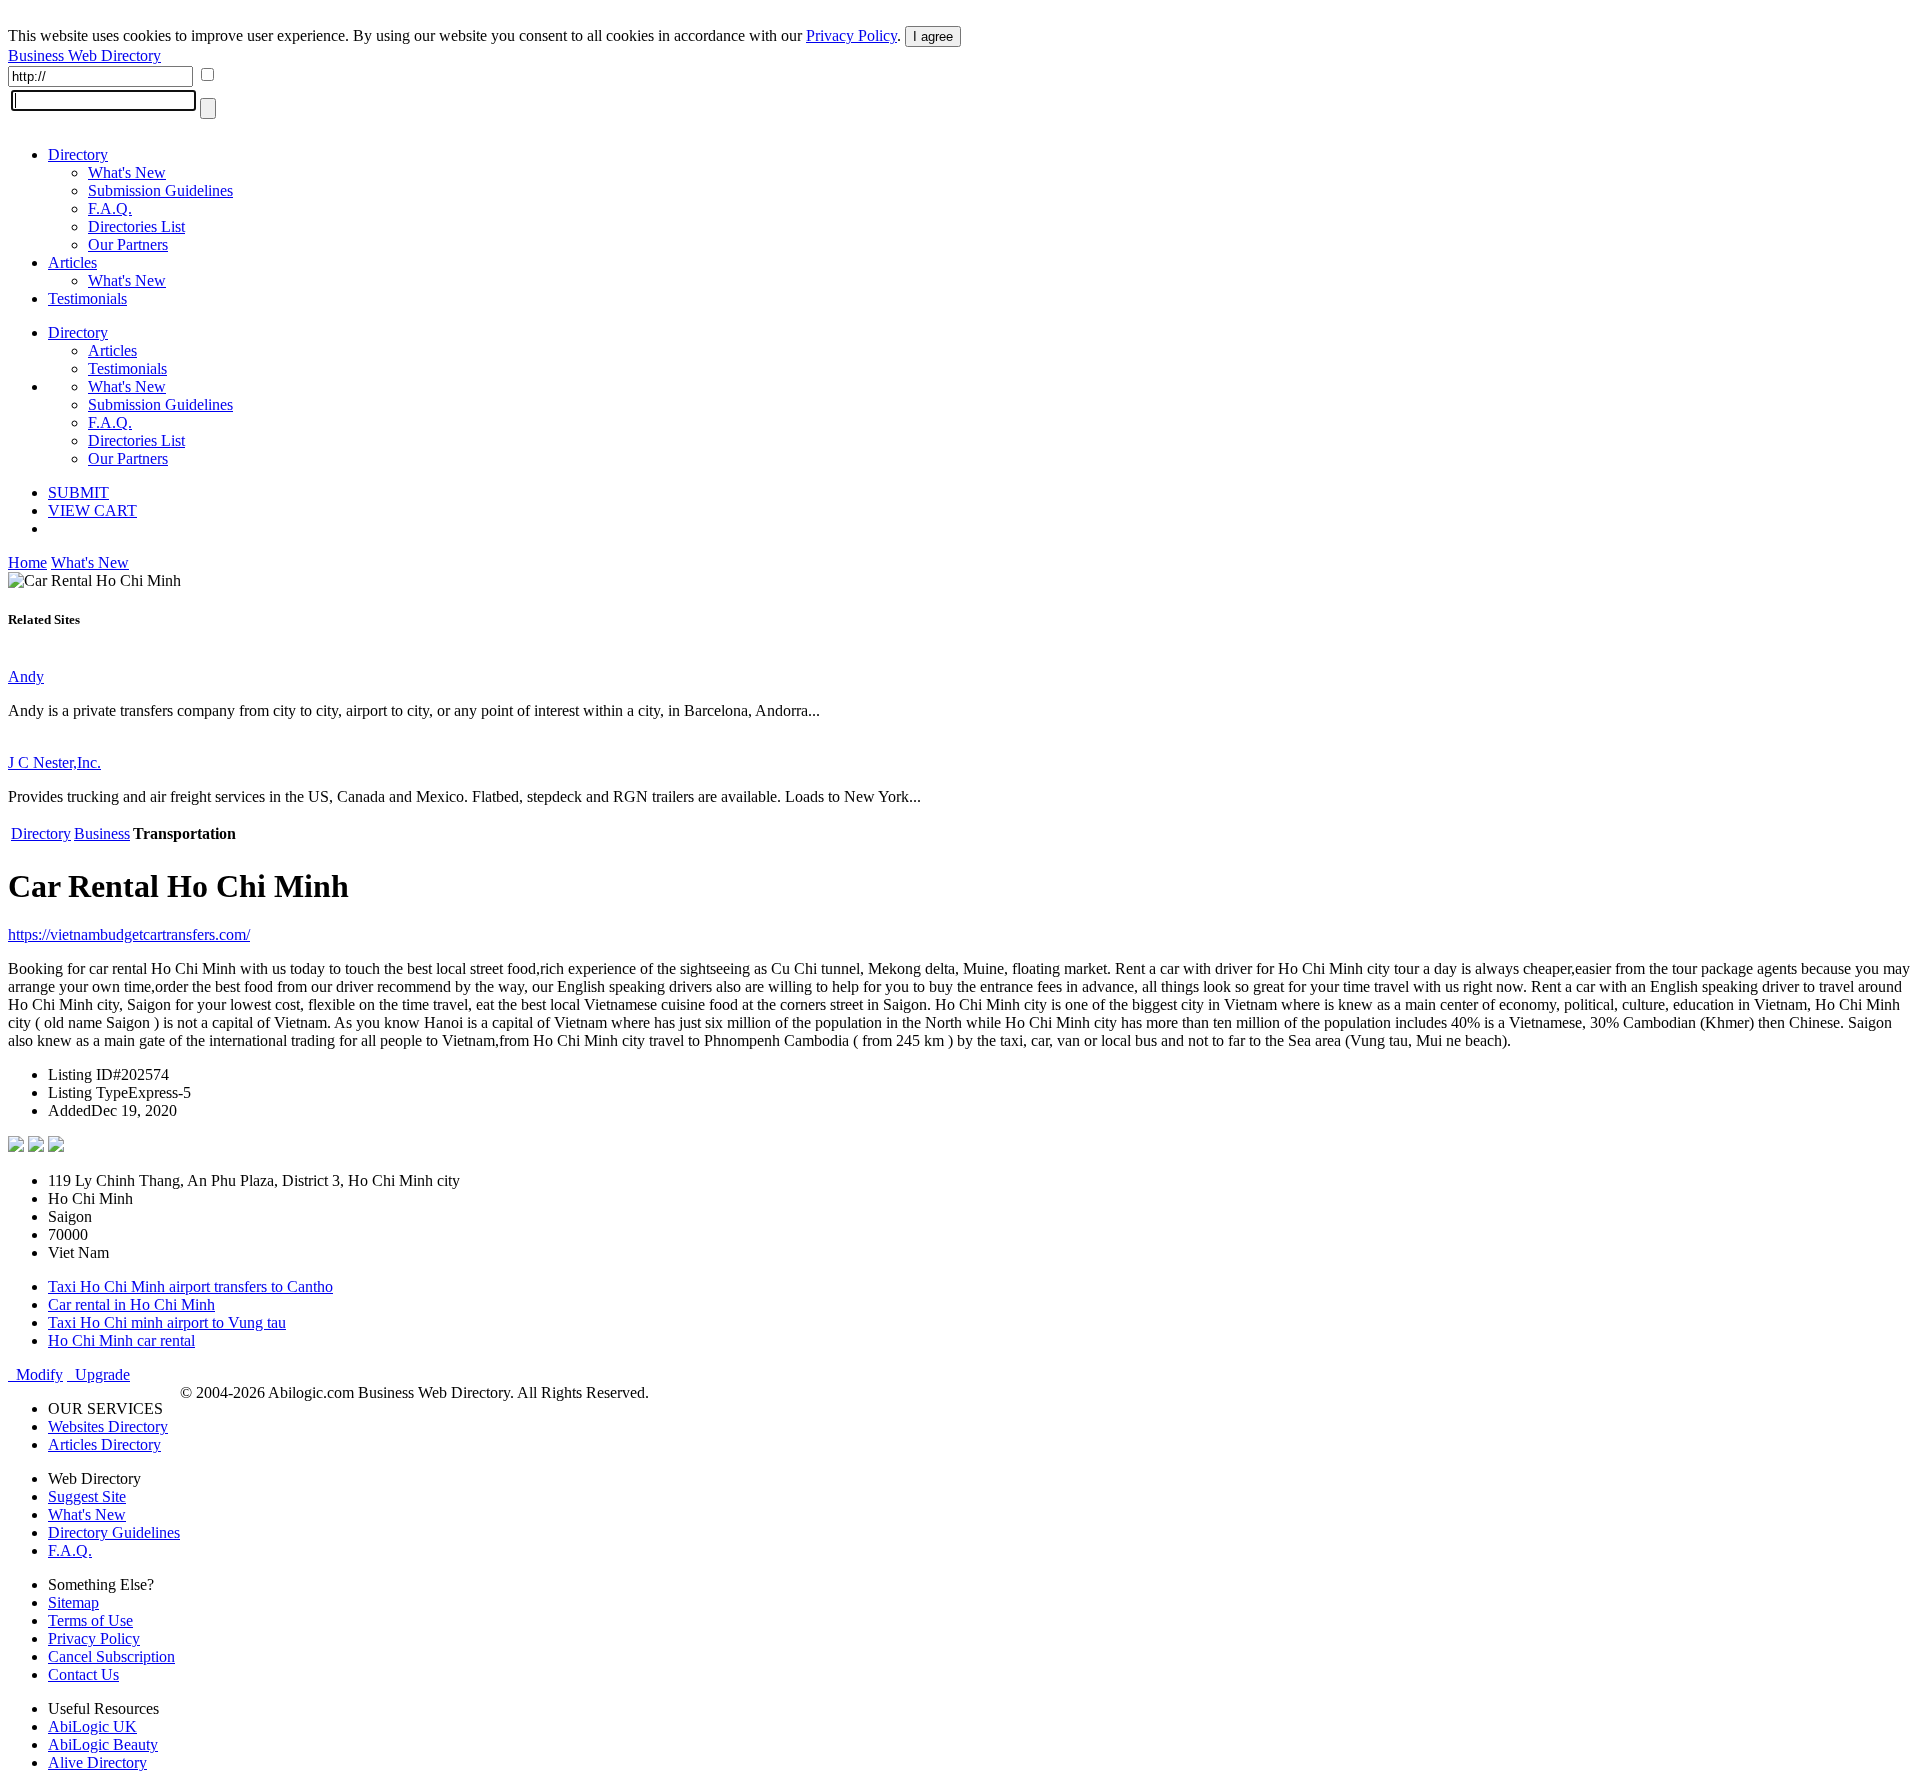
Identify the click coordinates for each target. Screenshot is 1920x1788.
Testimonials (87, 298)
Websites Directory (108, 1426)
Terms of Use (90, 1620)
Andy (26, 676)
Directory (78, 154)
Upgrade (98, 1374)
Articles (72, 262)
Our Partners (128, 244)
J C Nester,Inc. (54, 762)
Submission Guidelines (160, 190)
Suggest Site (87, 1496)
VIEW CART (92, 510)
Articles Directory (104, 1444)
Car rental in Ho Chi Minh (131, 1304)
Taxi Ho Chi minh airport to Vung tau (167, 1322)
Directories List (136, 226)
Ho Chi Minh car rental (121, 1340)
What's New (127, 172)
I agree (933, 36)
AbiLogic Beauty (103, 1744)
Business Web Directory (84, 55)
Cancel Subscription (111, 1656)
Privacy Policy (851, 35)
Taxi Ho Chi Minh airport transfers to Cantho (190, 1286)
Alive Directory (97, 1762)
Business (102, 833)
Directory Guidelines (114, 1532)
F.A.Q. (110, 208)
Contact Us (83, 1674)
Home (27, 562)
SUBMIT (78, 492)
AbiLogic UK (92, 1726)
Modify (35, 1374)
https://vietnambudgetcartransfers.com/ (129, 934)
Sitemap (73, 1602)
